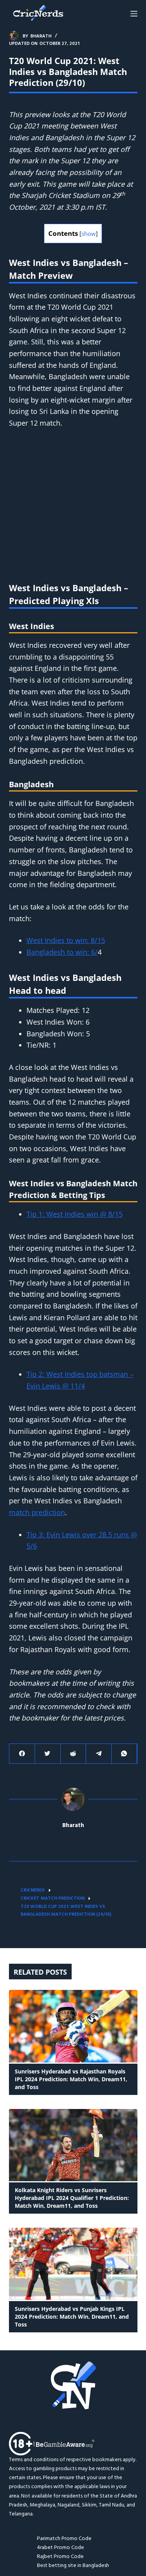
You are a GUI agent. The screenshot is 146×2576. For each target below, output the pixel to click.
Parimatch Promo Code (64, 2539)
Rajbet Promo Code (60, 2557)
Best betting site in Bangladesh (73, 2566)
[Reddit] (73, 1754)
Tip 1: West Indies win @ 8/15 (75, 1214)
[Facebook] (22, 1754)
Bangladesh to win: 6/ (62, 952)
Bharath (73, 1826)
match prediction (37, 1512)
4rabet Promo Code (61, 2548)
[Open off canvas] (134, 14)
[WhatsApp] (124, 1754)
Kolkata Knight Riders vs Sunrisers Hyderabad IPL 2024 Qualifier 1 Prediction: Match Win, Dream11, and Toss (72, 2198)
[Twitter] (48, 1754)
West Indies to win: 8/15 (66, 940)
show (89, 234)
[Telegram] (99, 1754)
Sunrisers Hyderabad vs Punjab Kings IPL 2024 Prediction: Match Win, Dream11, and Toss (72, 2317)
